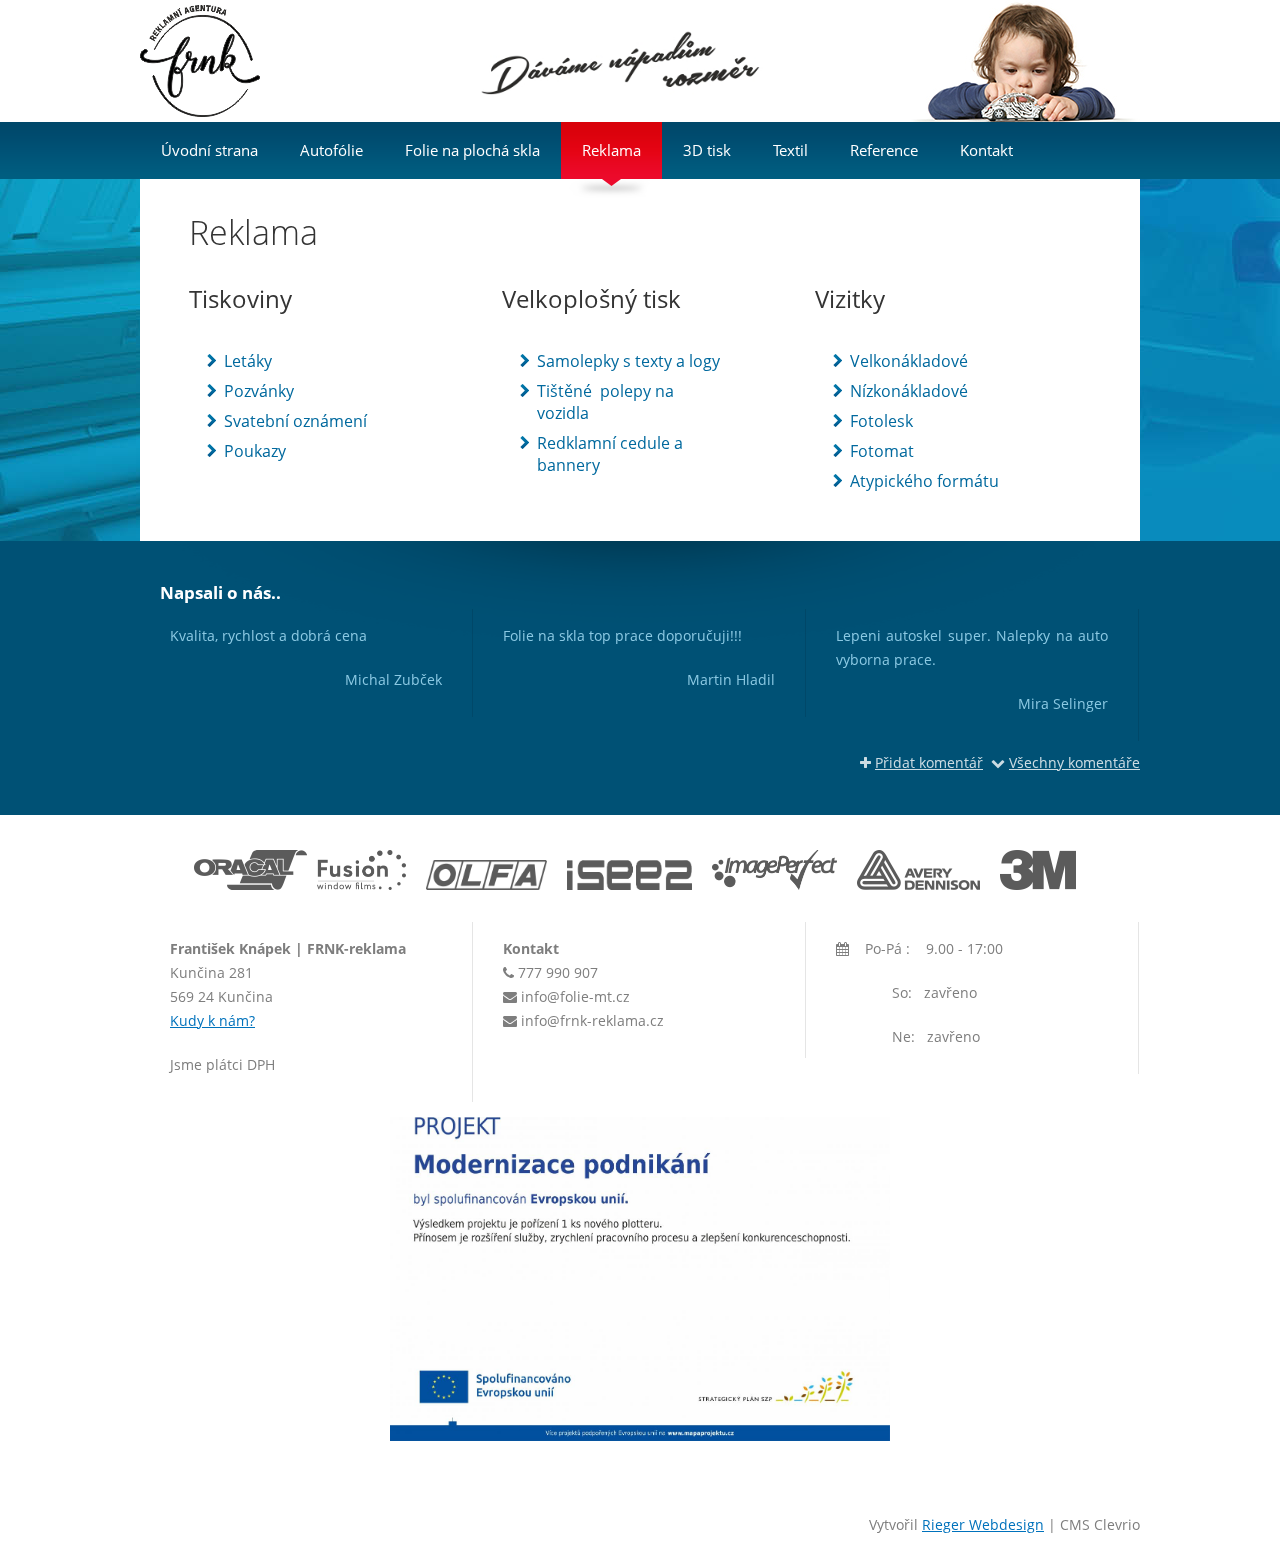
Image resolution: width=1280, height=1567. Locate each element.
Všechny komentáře (1074, 762)
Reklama (611, 150)
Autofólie (331, 150)
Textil (790, 150)
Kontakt (986, 150)
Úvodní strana (209, 150)
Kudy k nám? (212, 1020)
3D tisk (707, 150)
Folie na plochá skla (472, 150)
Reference (884, 150)
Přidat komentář (929, 762)
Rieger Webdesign (983, 1524)
